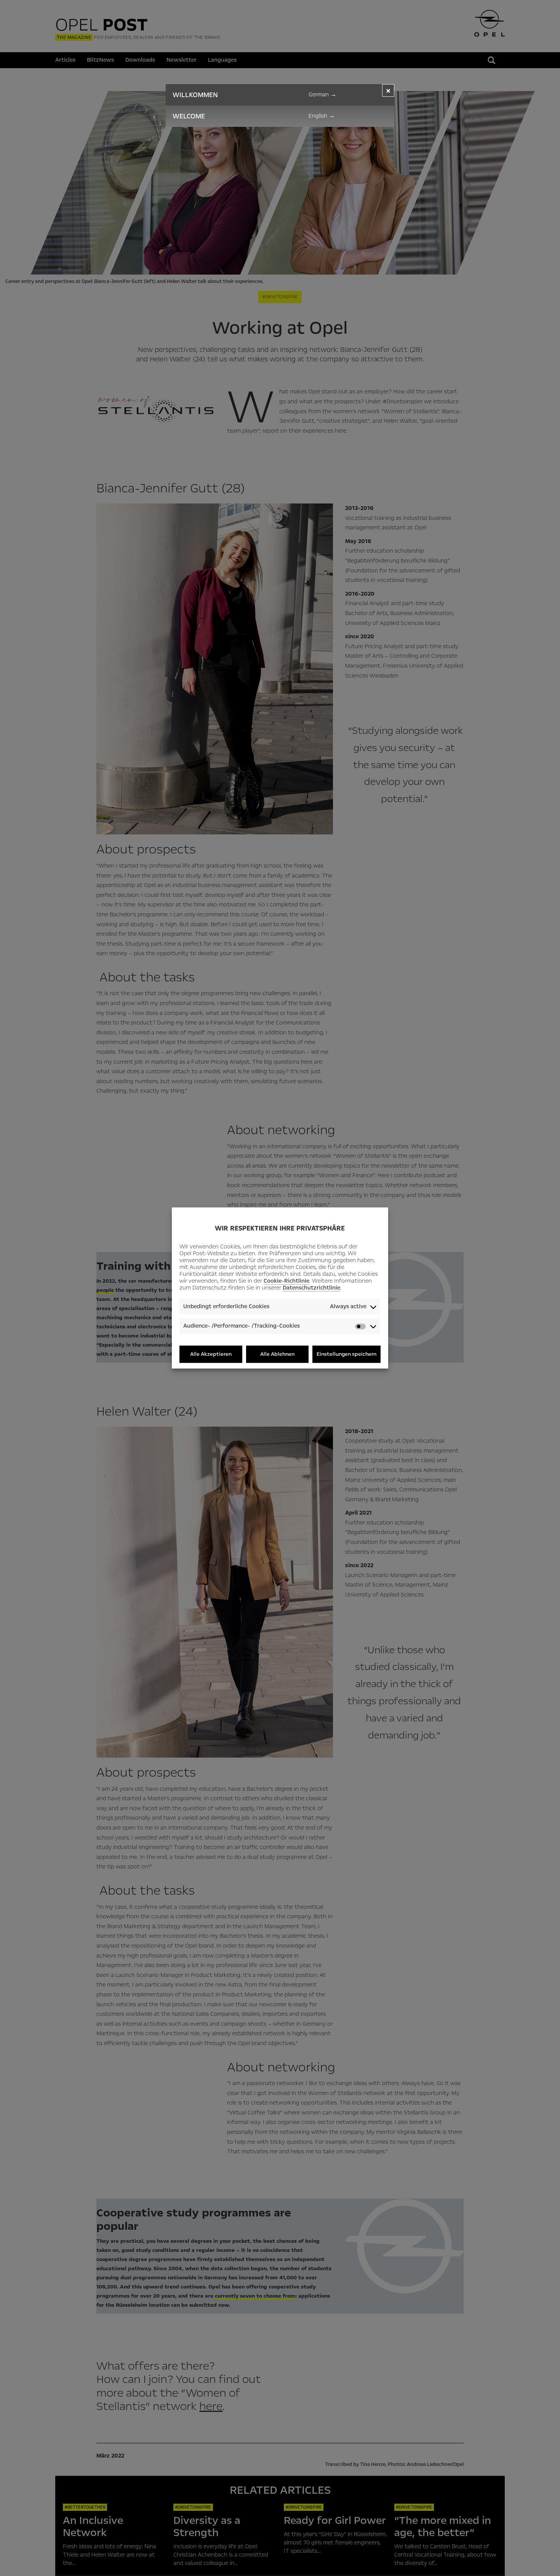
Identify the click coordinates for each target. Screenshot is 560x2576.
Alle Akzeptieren (211, 1354)
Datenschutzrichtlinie (311, 1288)
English (322, 116)
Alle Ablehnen (277, 1354)
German (322, 94)
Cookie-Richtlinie (286, 1281)
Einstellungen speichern (346, 1354)
